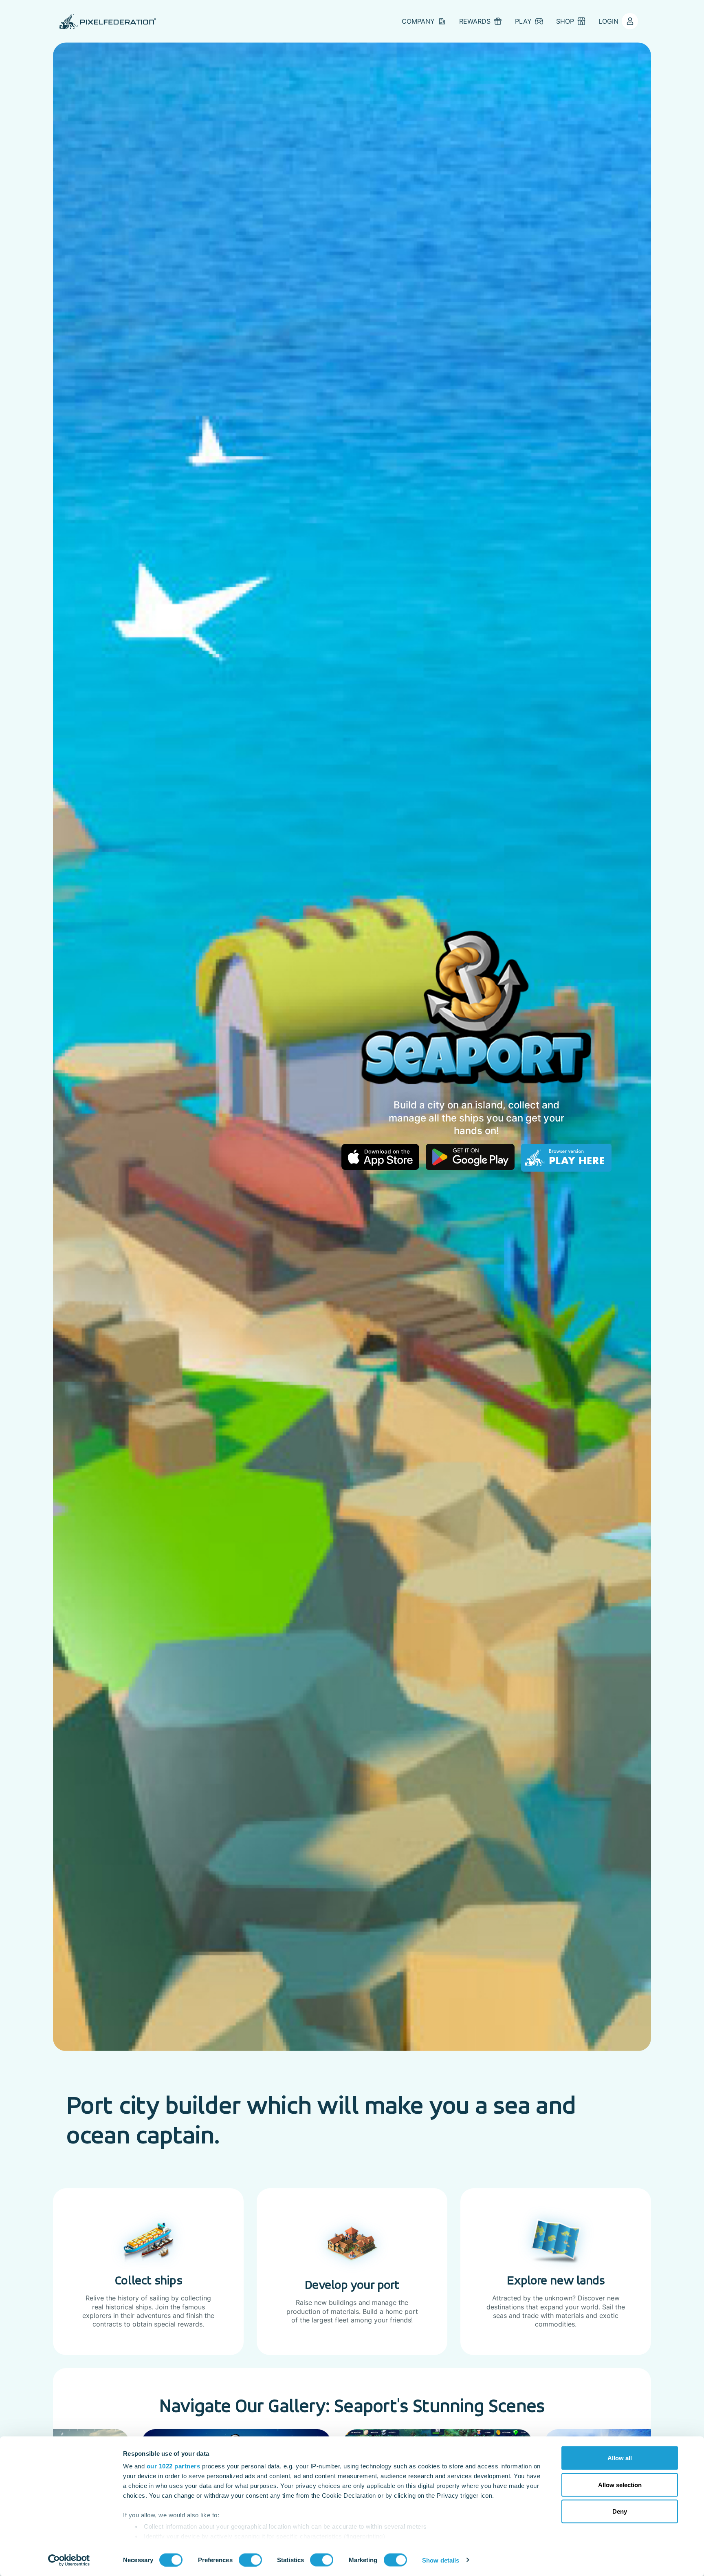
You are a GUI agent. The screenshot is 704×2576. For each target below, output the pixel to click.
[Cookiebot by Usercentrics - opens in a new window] (69, 2560)
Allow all (620, 2458)
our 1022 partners (174, 2466)
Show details (441, 2560)
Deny (620, 2511)
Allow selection (620, 2484)
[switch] (250, 2560)
